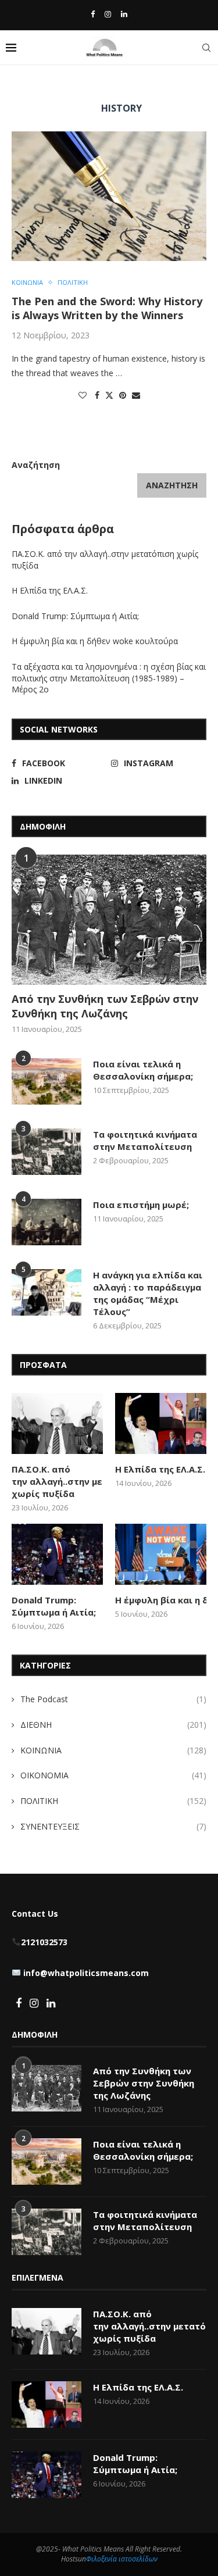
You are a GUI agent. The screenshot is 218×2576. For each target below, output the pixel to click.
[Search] (206, 48)
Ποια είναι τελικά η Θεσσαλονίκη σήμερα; (143, 1070)
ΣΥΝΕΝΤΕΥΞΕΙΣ (113, 1826)
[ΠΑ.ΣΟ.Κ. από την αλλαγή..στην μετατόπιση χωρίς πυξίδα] (57, 1423)
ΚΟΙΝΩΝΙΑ (113, 1750)
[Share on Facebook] (97, 395)
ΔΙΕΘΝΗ (113, 1725)
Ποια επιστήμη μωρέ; (142, 1205)
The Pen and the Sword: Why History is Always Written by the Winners (107, 308)
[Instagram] (108, 14)
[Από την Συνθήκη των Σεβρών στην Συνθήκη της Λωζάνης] (109, 919)
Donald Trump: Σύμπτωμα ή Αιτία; (75, 616)
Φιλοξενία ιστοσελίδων (122, 2559)
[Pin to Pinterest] (123, 395)
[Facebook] (93, 14)
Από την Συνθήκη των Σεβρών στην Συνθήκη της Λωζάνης (105, 1006)
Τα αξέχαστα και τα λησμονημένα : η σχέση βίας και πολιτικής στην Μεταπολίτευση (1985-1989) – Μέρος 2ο (109, 678)
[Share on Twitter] (109, 395)
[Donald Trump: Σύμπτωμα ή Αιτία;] (57, 1554)
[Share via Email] (136, 395)
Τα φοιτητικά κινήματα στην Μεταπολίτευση (145, 1140)
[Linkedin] (124, 14)
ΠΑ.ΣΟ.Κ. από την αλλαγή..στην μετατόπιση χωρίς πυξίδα (57, 1481)
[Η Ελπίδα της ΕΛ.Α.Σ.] (161, 1423)
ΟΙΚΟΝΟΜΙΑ (113, 1775)
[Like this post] (83, 395)
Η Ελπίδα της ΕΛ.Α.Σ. (50, 590)
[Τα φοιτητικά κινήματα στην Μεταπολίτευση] (47, 1152)
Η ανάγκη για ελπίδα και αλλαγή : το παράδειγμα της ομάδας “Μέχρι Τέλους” (148, 1293)
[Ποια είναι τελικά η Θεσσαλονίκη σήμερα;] (47, 1081)
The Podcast (113, 1699)
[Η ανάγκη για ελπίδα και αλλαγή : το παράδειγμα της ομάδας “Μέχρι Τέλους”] (47, 1292)
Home (22, 85)
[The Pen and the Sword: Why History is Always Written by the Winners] (109, 196)
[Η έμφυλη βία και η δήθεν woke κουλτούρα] (161, 1554)
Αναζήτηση (36, 465)
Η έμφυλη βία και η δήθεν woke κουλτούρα (96, 641)
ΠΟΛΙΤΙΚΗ (113, 1801)
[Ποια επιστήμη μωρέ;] (47, 1222)
